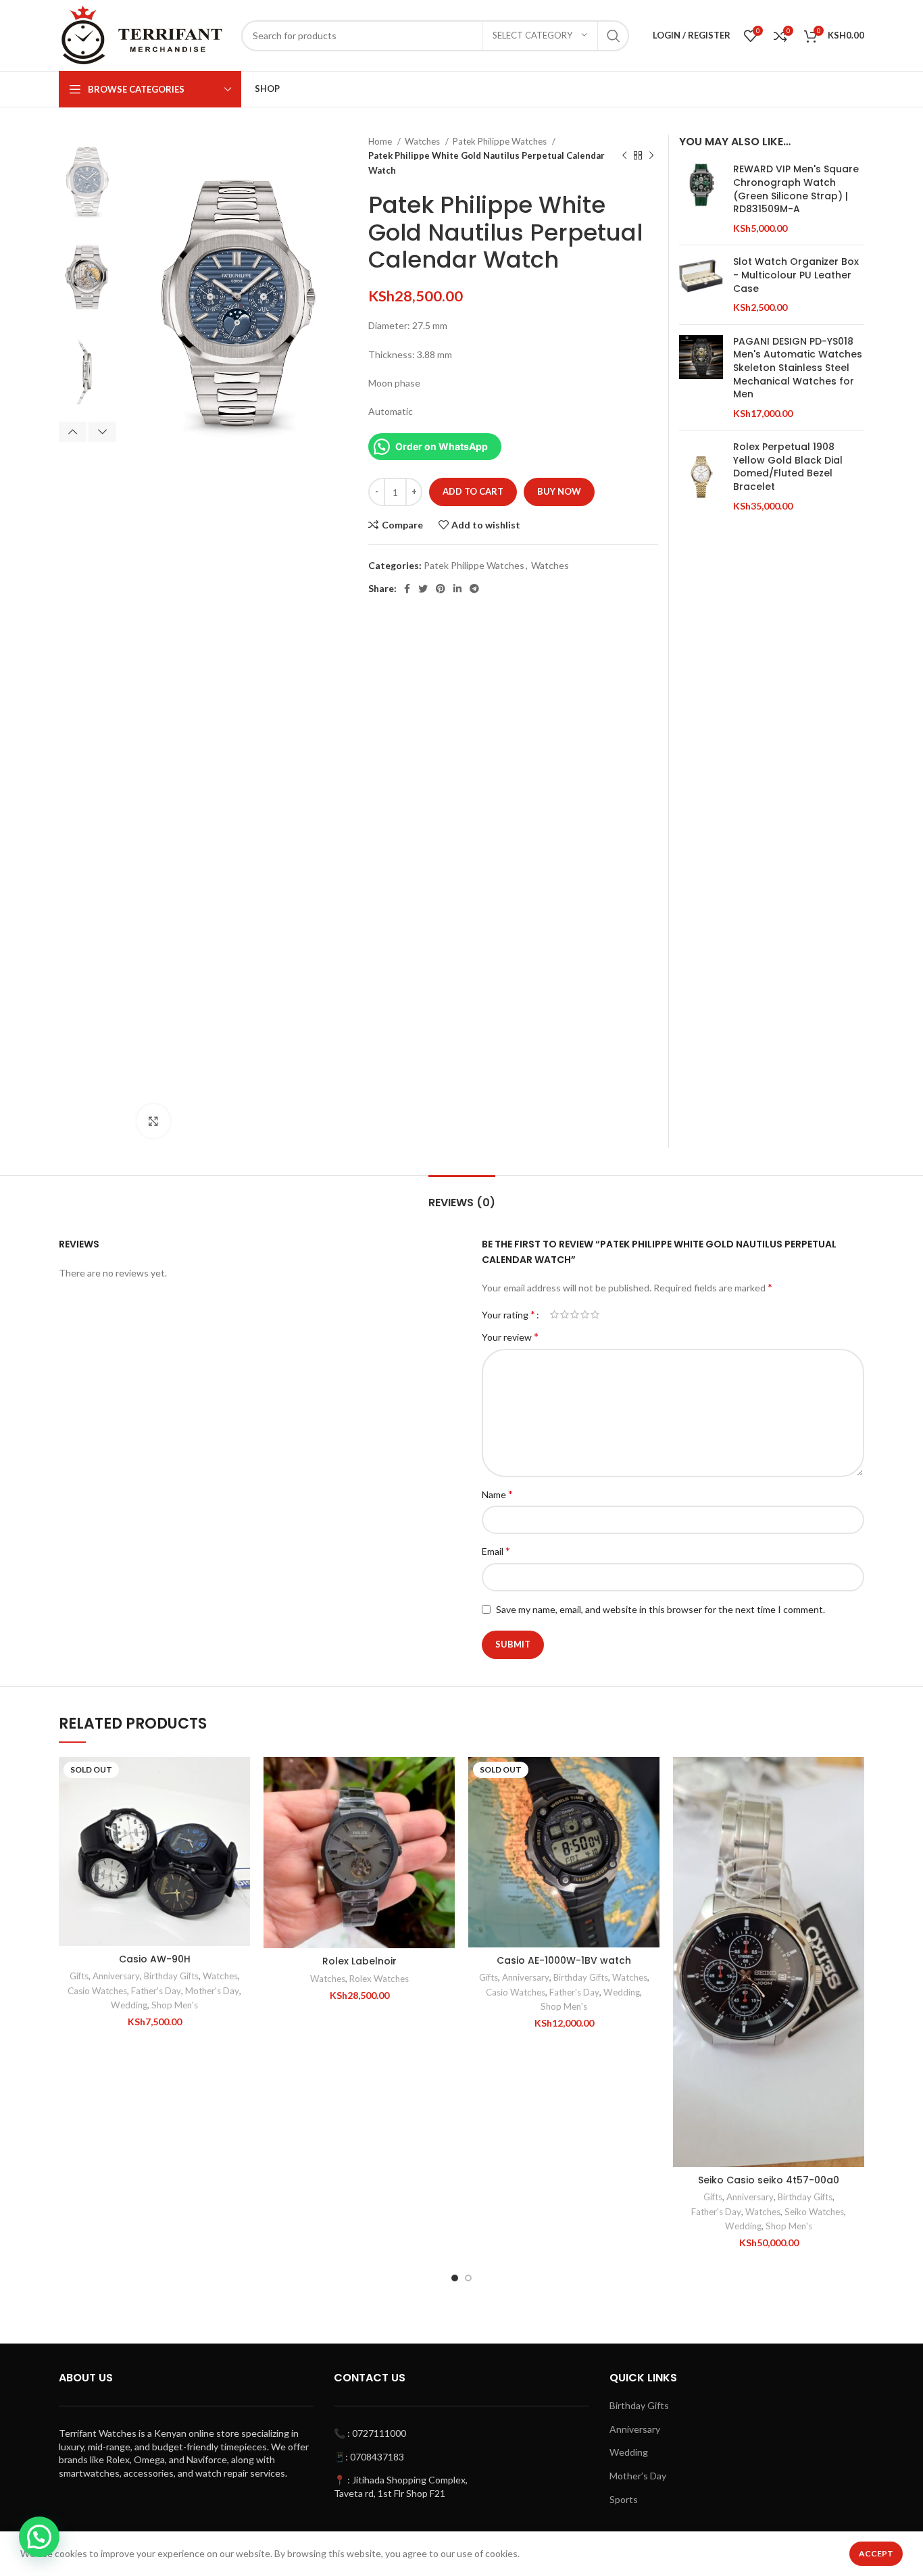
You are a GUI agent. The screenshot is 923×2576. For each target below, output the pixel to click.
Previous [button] (73, 432)
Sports (624, 2499)
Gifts (79, 1976)
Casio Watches (97, 1991)
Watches (423, 141)
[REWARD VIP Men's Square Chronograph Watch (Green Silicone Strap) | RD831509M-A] (701, 199)
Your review (510, 1336)
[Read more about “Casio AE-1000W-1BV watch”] (649, 1809)
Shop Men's (175, 2005)
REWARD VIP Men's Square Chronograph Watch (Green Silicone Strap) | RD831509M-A (796, 189)
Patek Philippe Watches (501, 141)
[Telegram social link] (474, 589)
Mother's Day (212, 1991)
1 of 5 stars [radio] (554, 1314)
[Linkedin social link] (457, 589)
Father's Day (156, 1991)
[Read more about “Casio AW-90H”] (240, 1809)
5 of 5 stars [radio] (595, 1314)
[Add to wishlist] (240, 1779)
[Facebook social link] (407, 589)
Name (497, 1494)
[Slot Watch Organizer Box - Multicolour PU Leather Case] (701, 284)
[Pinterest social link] (441, 589)
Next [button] (102, 432)
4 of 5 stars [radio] (585, 1314)
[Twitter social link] (423, 589)
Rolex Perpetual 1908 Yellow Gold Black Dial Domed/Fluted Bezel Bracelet (788, 467)
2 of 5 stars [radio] (565, 1314)
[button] (445, 1809)
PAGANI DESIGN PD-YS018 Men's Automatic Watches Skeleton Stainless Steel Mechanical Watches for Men (798, 368)
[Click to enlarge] (153, 1121)
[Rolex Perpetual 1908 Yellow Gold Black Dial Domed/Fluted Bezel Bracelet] (701, 476)
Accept (876, 2553)
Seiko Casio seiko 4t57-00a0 (769, 2180)
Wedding (129, 2005)
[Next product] (651, 156)
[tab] (462, 1196)
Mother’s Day (638, 2476)
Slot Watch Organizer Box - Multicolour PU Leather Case (796, 275)
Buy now (559, 491)
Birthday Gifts (171, 1976)
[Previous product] (624, 156)
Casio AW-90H (155, 1959)
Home (381, 141)
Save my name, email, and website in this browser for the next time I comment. (660, 1609)
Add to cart (473, 491)
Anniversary (116, 1976)
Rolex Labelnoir (359, 1961)
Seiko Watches (814, 2212)
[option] (88, 177)
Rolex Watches (379, 1979)
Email (496, 1551)
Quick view (240, 1840)
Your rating (508, 1314)
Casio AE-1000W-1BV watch (564, 1960)
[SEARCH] (614, 36)
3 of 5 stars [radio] (575, 1314)
